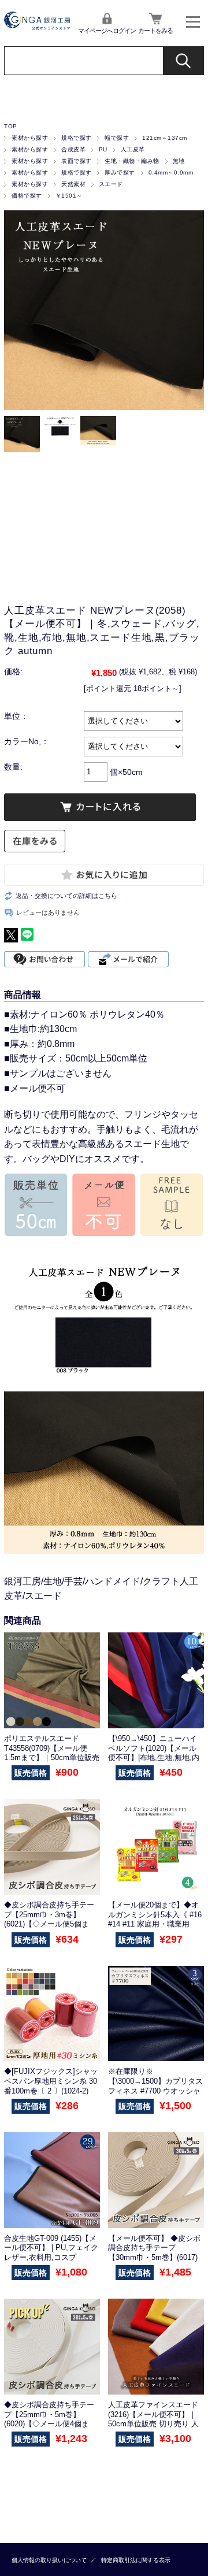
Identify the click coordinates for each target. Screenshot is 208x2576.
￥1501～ (69, 196)
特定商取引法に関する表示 (136, 2560)
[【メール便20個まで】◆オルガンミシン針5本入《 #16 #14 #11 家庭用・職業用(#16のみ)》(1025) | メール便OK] (156, 1847)
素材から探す (30, 138)
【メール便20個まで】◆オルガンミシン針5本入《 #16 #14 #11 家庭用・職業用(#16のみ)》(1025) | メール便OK (155, 1924)
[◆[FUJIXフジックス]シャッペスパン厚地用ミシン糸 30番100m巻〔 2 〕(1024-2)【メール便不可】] (52, 2014)
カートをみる (155, 31)
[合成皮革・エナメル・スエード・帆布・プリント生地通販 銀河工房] (37, 27)
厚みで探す (120, 172)
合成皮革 (73, 149)
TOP (10, 126)
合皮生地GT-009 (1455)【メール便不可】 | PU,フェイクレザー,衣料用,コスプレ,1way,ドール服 (51, 2253)
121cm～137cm (164, 138)
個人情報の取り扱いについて (49, 2560)
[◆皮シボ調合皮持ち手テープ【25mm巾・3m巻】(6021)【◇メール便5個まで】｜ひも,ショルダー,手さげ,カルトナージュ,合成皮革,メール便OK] (52, 1847)
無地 (179, 161)
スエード (111, 184)
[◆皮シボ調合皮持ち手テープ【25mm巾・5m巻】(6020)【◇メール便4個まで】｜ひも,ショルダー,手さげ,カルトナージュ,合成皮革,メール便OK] (52, 2347)
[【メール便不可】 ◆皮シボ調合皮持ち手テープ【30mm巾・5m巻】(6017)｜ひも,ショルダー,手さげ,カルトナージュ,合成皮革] (156, 2180)
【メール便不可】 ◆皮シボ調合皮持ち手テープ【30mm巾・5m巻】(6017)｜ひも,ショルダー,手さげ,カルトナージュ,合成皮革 (154, 2258)
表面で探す (76, 161)
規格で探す (76, 138)
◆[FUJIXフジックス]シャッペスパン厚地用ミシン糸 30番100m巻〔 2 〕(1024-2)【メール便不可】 (51, 2086)
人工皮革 (133, 149)
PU (103, 149)
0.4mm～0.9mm (171, 172)
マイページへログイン (107, 31)
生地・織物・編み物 (132, 161)
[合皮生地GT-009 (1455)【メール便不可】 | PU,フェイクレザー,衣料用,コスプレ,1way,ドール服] (52, 2180)
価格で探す (27, 196)
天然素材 (73, 184)
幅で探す (117, 138)
